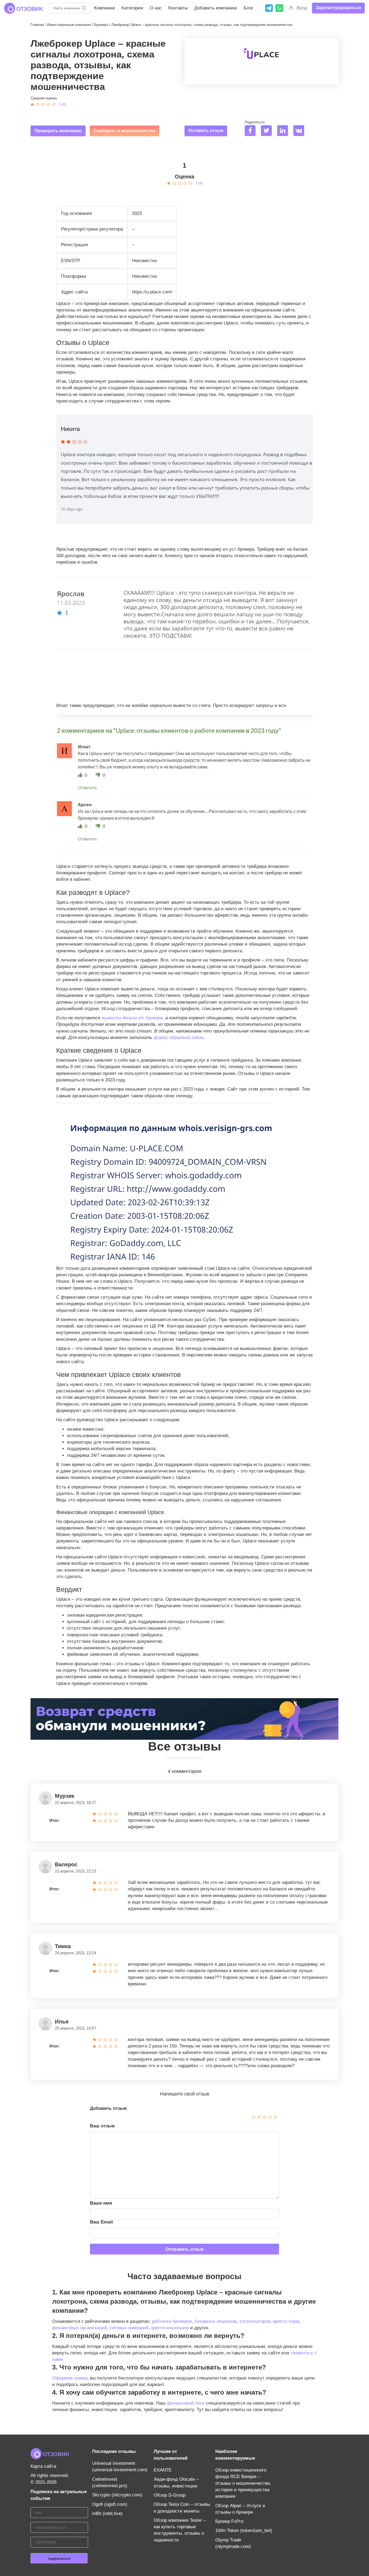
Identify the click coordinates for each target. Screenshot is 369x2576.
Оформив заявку (70, 2378)
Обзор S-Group (170, 2495)
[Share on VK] (301, 131)
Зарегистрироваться (338, 8)
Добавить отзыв (108, 2108)
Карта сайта (43, 2466)
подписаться (59, 2558)
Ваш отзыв (102, 2126)
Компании (105, 8)
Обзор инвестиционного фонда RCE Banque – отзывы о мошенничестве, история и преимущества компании (243, 2483)
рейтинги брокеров (172, 2321)
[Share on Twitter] (268, 131)
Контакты (178, 8)
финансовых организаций (80, 2328)
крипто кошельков (170, 2328)
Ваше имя (101, 2203)
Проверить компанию (58, 131)
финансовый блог (186, 2403)
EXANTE (163, 2470)
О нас (156, 8)
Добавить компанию (216, 8)
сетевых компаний (129, 2328)
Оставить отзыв (206, 131)
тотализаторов (255, 2321)
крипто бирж (286, 2321)
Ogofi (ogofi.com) (110, 2504)
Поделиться (255, 122)
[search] (84, 8)
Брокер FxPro (229, 2521)
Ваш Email (101, 2222)
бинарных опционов (216, 2321)
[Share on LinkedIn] (285, 131)
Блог (249, 8)
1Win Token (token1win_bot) (244, 2531)
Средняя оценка (44, 98)
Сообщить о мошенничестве (125, 131)
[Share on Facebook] (252, 131)
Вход (302, 8)
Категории (132, 8)
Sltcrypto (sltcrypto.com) (117, 2495)
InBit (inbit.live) (107, 2514)
